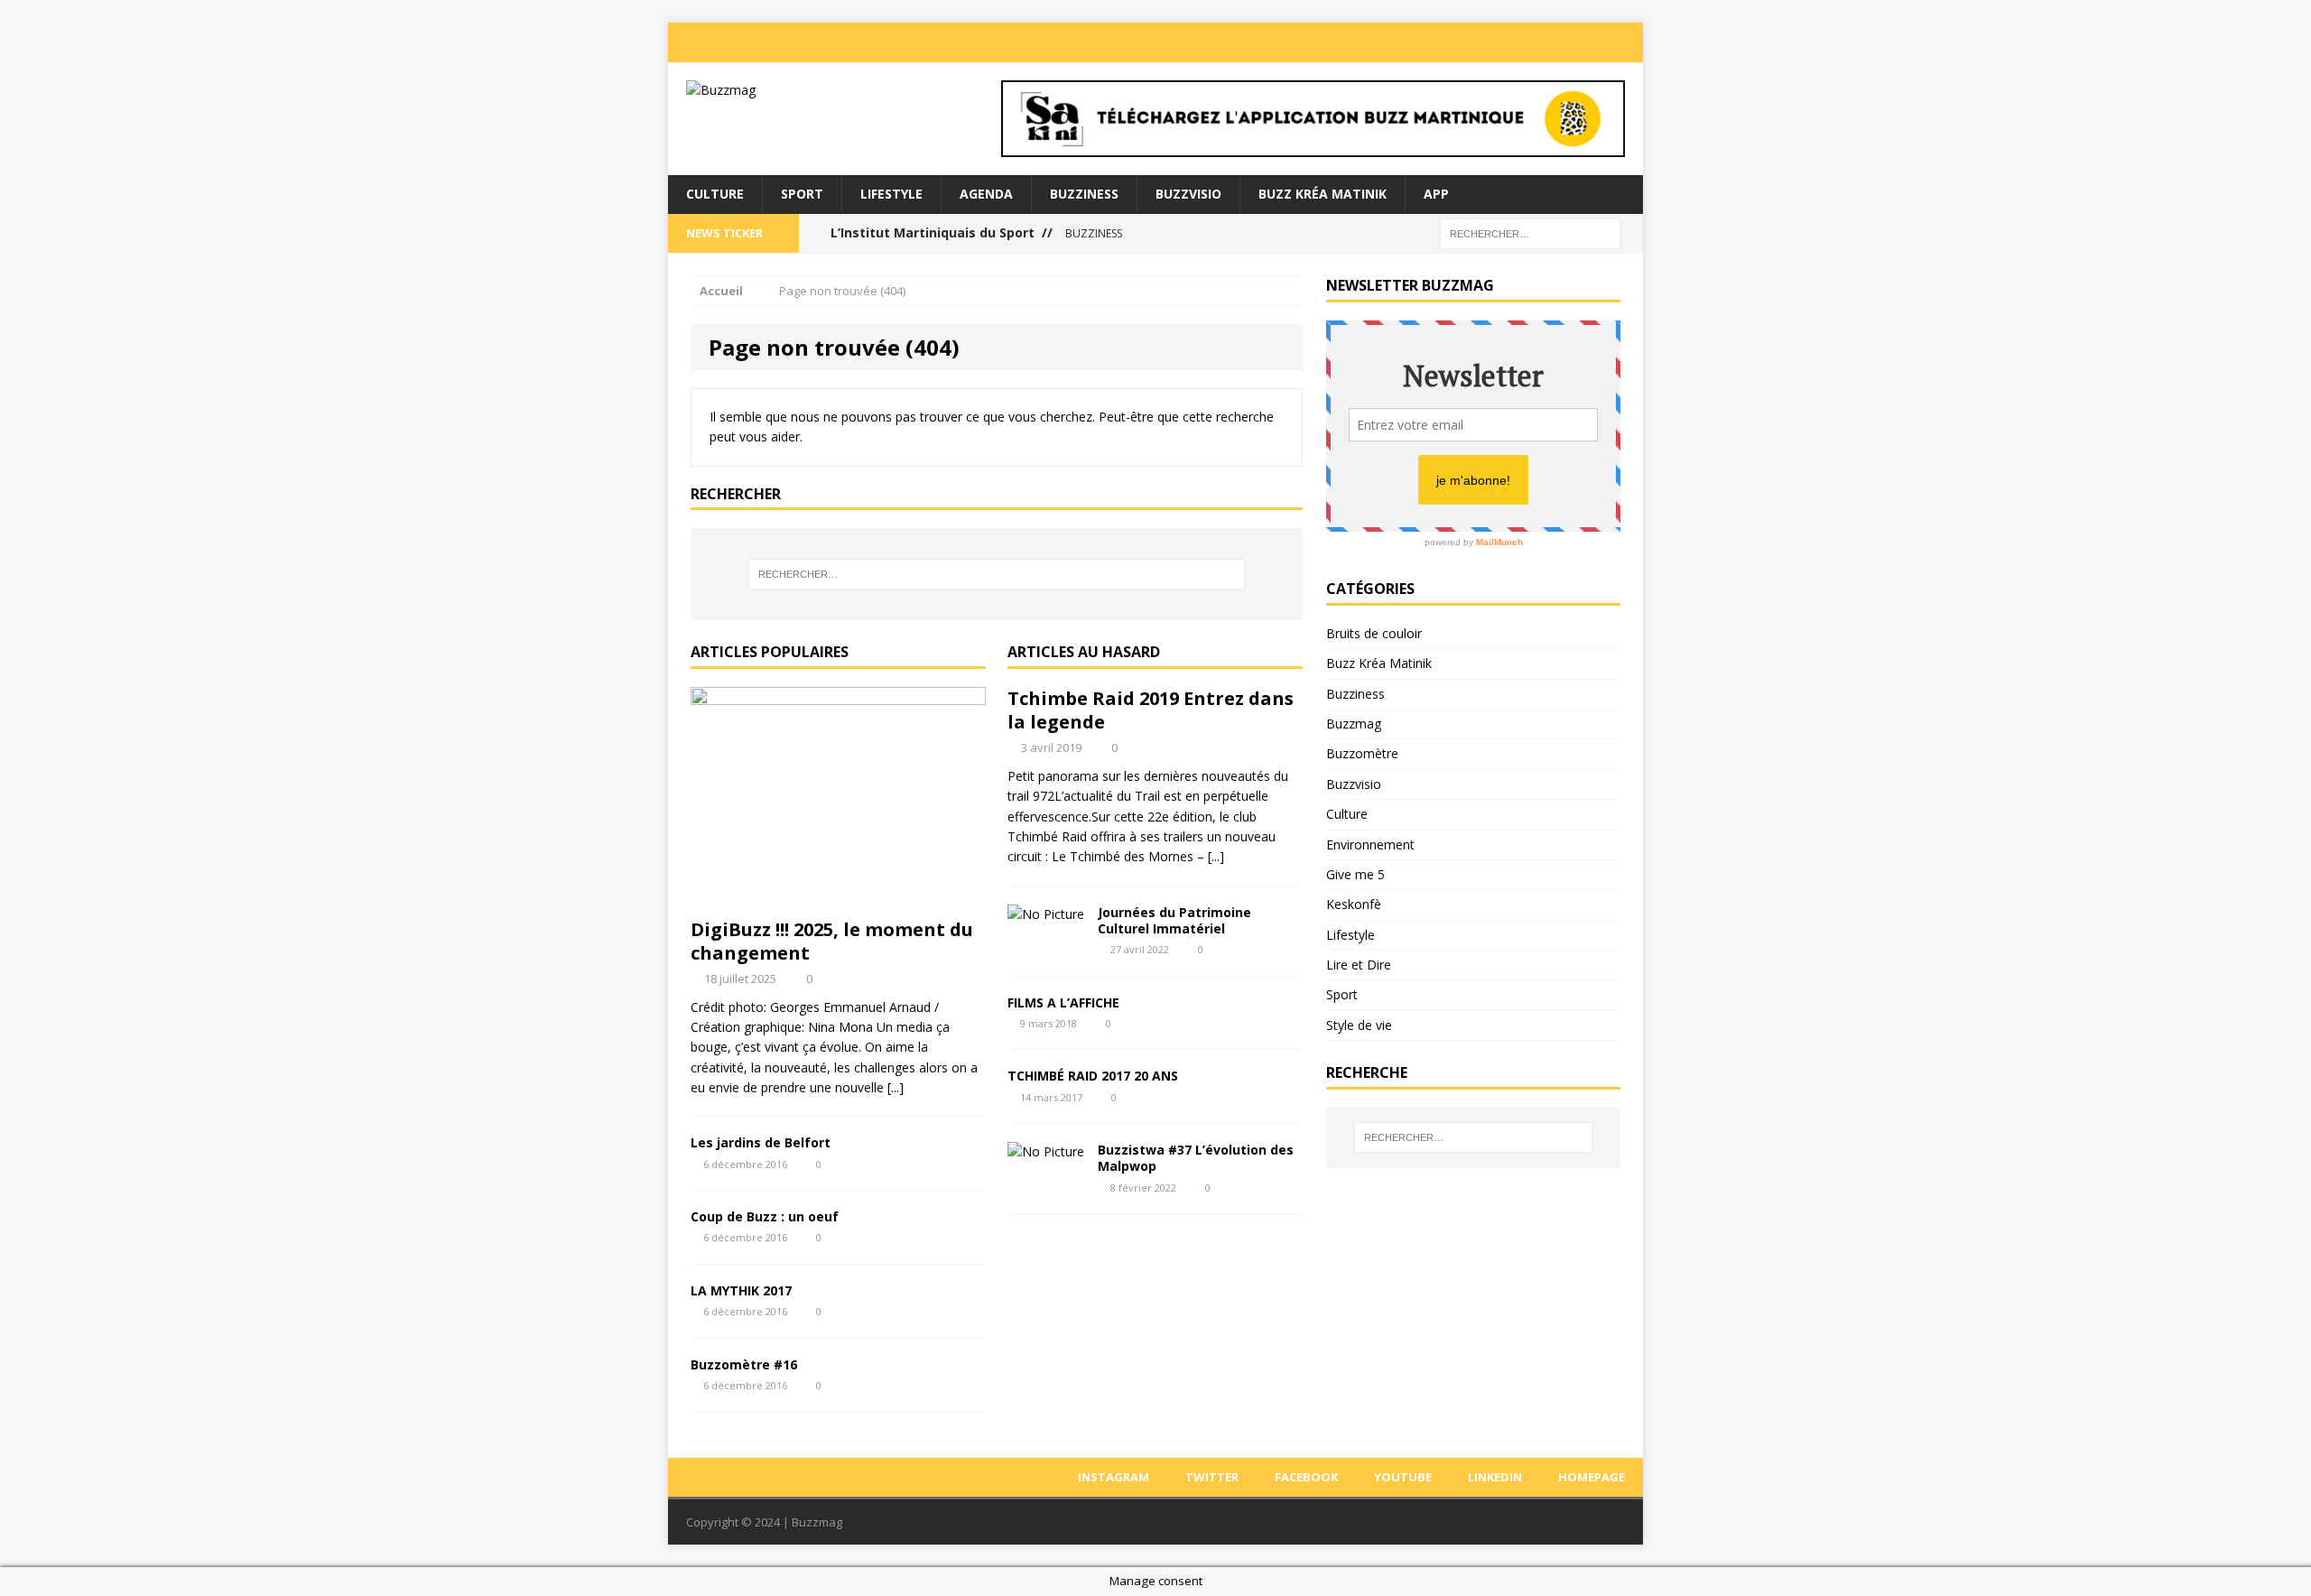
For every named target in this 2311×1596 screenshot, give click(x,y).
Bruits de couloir (1374, 633)
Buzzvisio (1188, 194)
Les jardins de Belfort (761, 1142)
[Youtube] (1555, 42)
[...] (896, 1087)
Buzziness (1355, 694)
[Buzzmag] (822, 90)
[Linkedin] (1591, 42)
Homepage (1592, 1477)
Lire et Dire (1359, 965)
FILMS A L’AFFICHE (1063, 1002)
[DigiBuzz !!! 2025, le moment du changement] (838, 898)
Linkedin (1495, 1477)
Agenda (986, 194)
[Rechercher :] (1530, 232)
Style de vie (1359, 1025)
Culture (715, 194)
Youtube (1403, 1477)
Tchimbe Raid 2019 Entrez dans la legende (1151, 710)
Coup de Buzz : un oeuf (765, 1216)
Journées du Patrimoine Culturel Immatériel (1174, 920)
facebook (1306, 1477)
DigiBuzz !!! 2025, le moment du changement (832, 941)
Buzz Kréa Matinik (1323, 194)
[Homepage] (1627, 42)
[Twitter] (1482, 42)
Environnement (1370, 844)
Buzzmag (1354, 724)
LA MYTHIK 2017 (741, 1290)
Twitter (1212, 1477)
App (1436, 194)
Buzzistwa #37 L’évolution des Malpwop (1196, 1158)
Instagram (1114, 1477)
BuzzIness (1084, 194)
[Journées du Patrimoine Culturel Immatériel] (1046, 914)
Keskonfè (1354, 904)
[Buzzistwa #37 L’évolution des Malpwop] (1046, 1151)
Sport (802, 194)
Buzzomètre (1362, 753)
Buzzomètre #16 (744, 1364)
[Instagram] (1446, 42)
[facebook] (1518, 42)
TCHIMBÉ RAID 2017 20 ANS (1093, 1076)
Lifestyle (891, 194)
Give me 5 (1355, 874)
